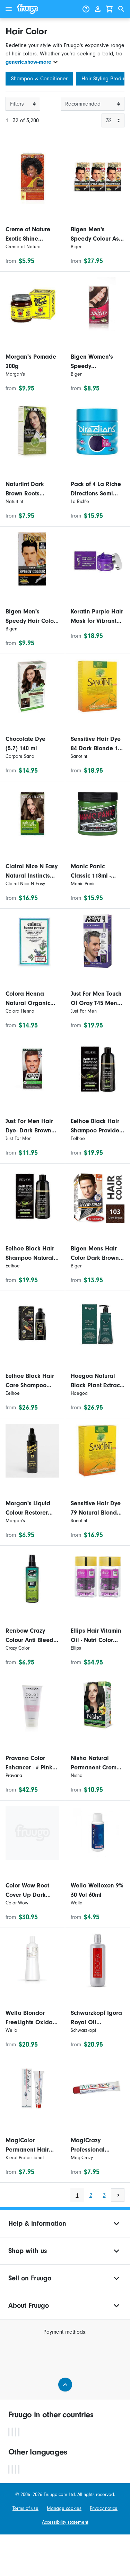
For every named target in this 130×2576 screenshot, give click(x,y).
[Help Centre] (86, 9)
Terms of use (25, 2508)
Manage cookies (64, 2508)
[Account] (98, 9)
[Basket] (110, 9)
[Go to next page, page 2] (118, 2195)
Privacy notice (104, 2508)
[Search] (121, 9)
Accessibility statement (65, 2522)
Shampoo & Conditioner (39, 79)
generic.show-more (28, 62)
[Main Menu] (9, 9)
